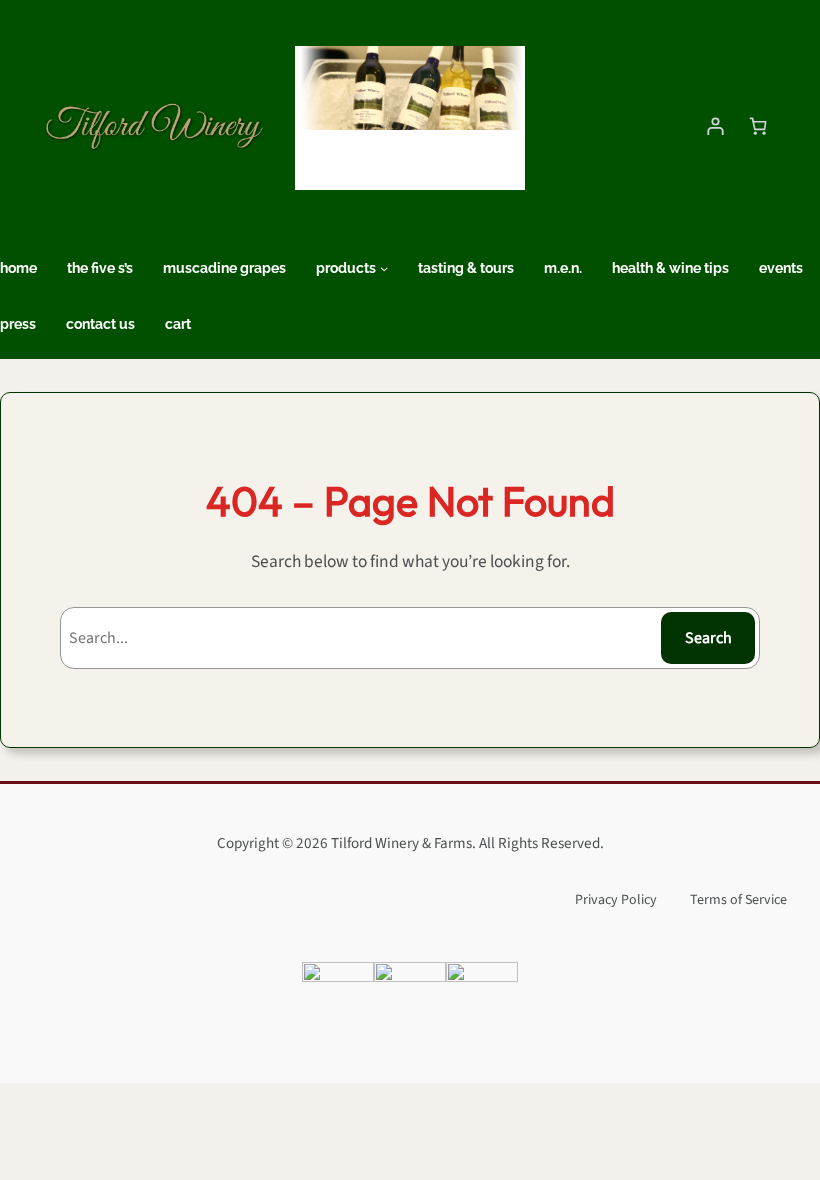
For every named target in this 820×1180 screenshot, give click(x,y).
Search (708, 638)
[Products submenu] (384, 268)
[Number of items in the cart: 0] (758, 127)
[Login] (715, 127)
